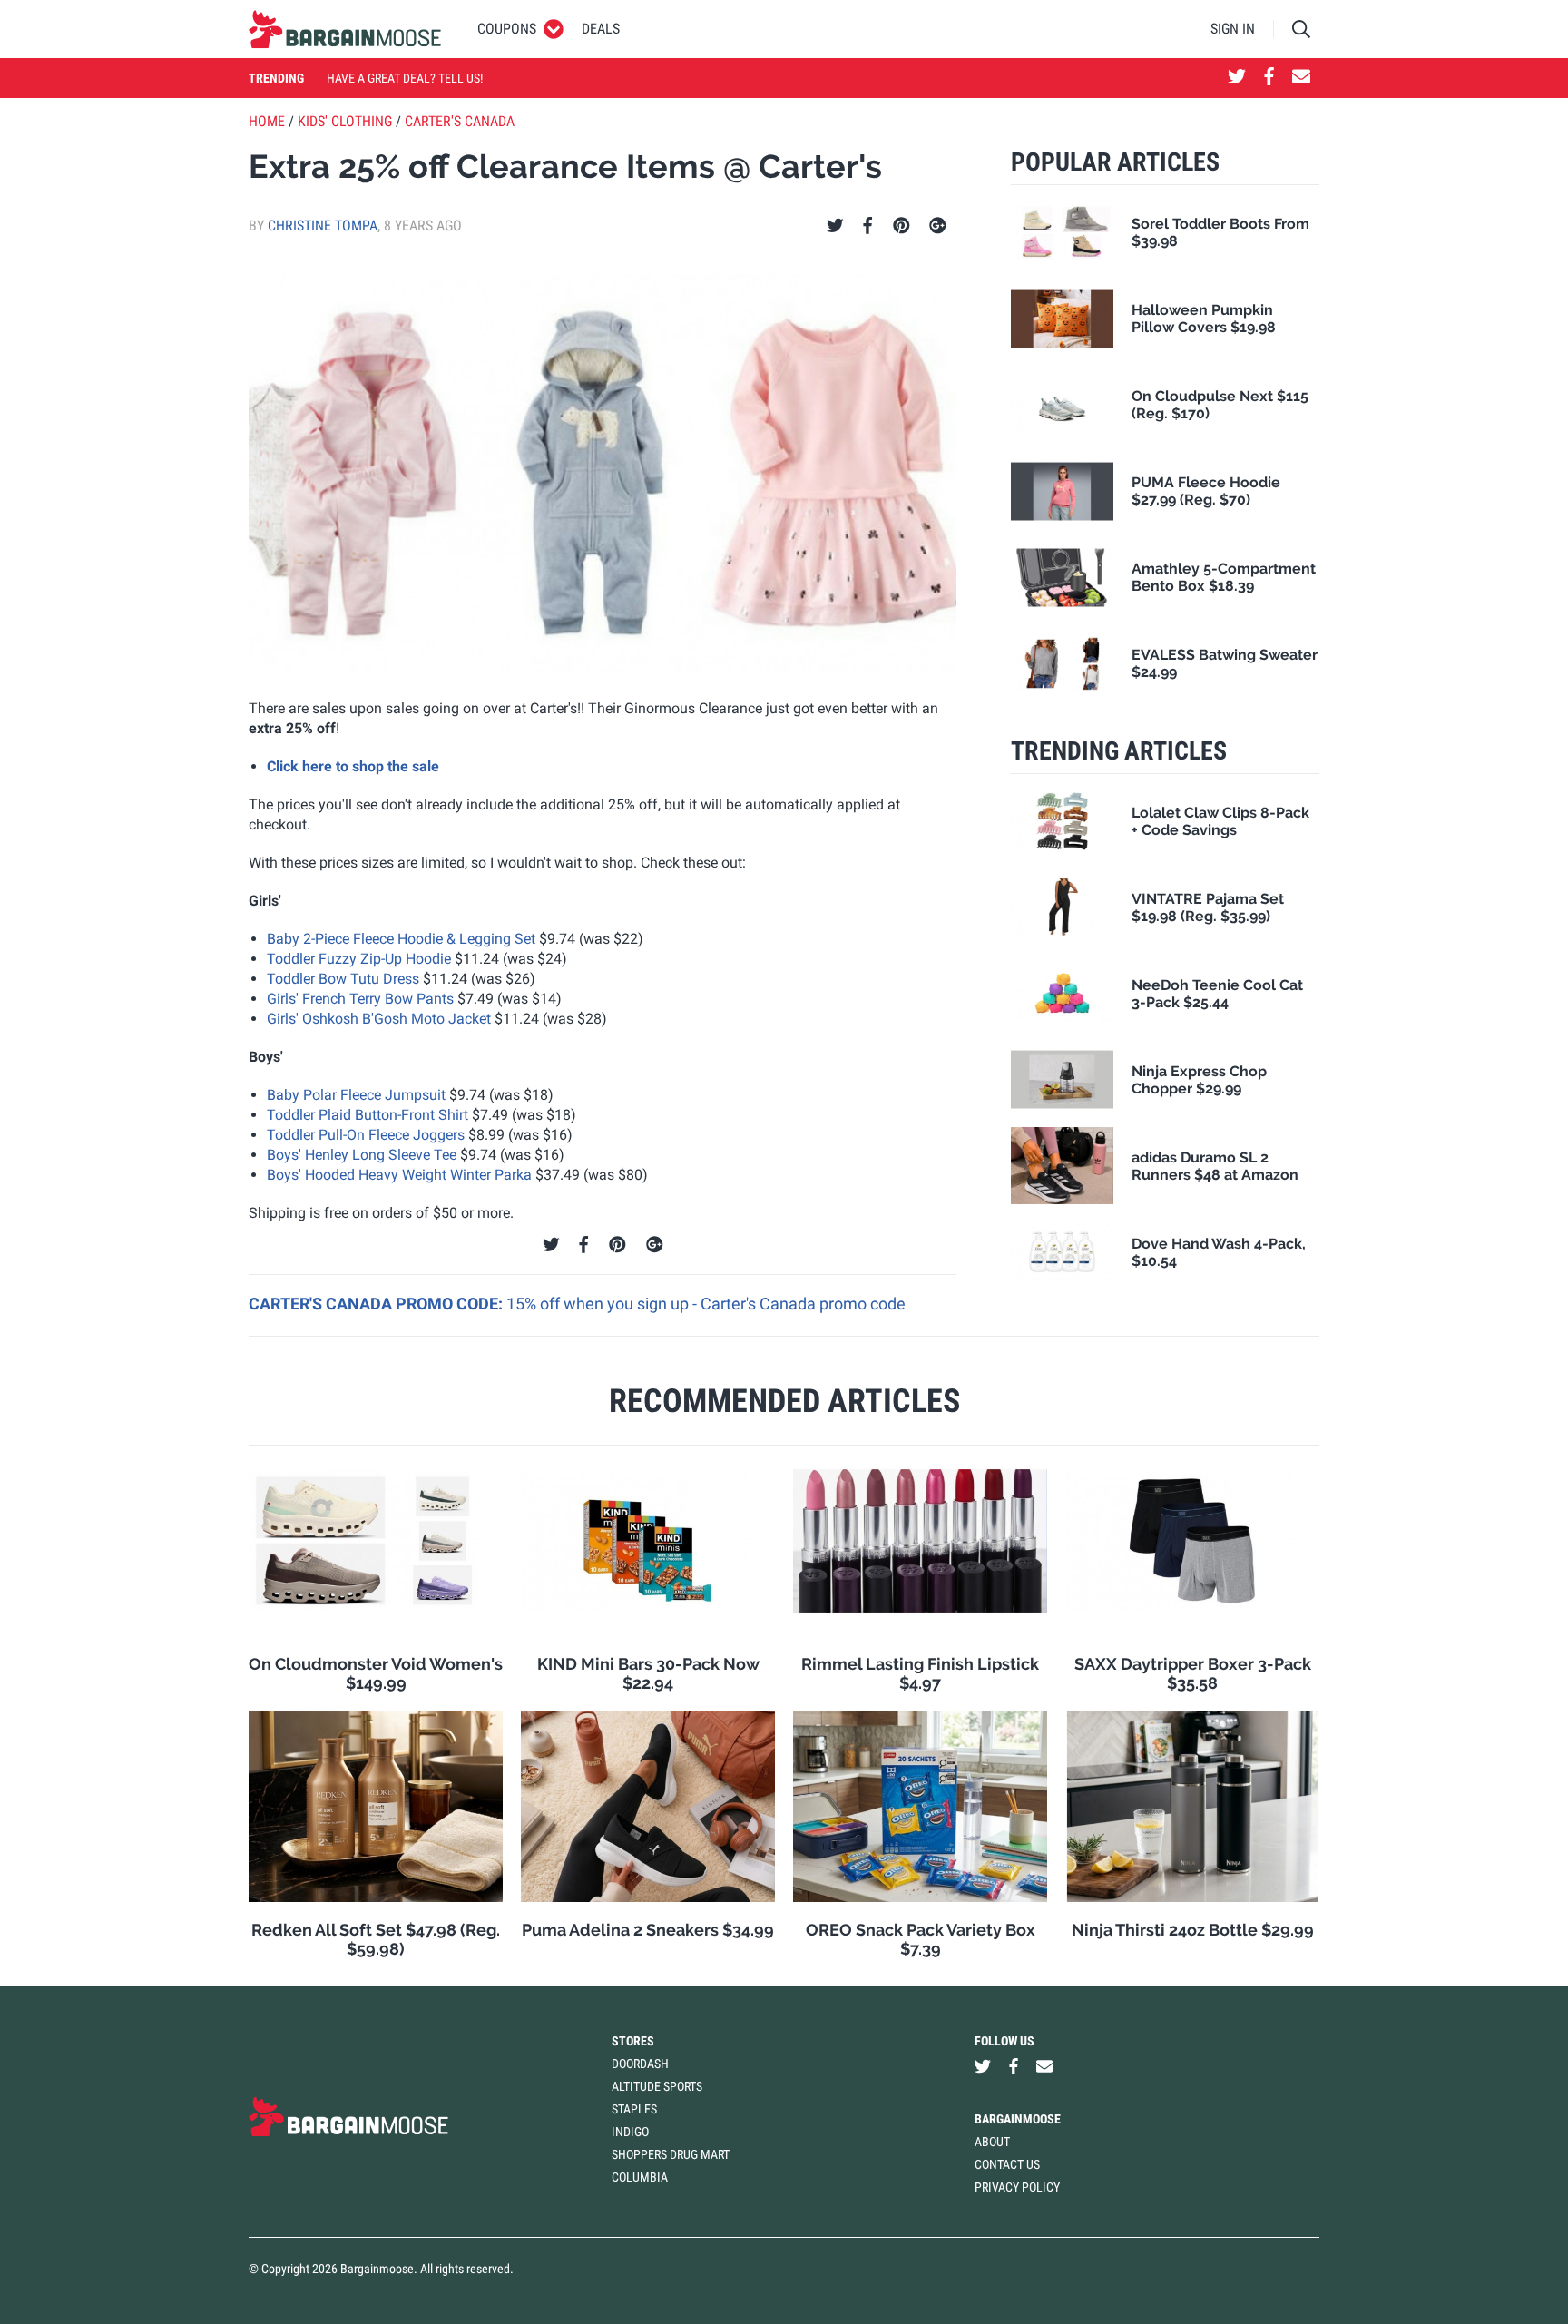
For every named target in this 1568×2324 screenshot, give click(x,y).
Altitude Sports (657, 2086)
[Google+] (938, 226)
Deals (601, 29)
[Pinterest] (902, 226)
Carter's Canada (460, 121)
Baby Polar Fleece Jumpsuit (356, 1095)
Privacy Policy (1017, 2187)
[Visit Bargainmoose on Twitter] (1237, 78)
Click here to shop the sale (353, 766)
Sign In (1233, 29)
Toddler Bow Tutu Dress (343, 979)
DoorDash (640, 2064)
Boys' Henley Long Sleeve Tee (362, 1155)
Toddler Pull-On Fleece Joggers (366, 1135)
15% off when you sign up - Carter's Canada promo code (706, 1304)
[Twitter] (835, 226)
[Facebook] (867, 226)
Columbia (640, 2177)
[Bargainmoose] (345, 29)
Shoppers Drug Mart (671, 2154)
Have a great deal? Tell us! (405, 78)
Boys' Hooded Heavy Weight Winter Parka (399, 1175)
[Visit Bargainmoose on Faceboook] (1269, 78)
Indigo (630, 2132)
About (992, 2142)
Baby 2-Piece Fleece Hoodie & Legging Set (401, 939)
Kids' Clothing (345, 121)
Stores (633, 2041)
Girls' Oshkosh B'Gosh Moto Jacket (379, 1019)
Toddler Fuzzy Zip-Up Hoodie (359, 959)
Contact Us (1007, 2164)
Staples (634, 2109)
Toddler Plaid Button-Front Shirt (367, 1115)
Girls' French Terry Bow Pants (360, 999)
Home (267, 121)
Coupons (507, 29)
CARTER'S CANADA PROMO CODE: (377, 1304)
